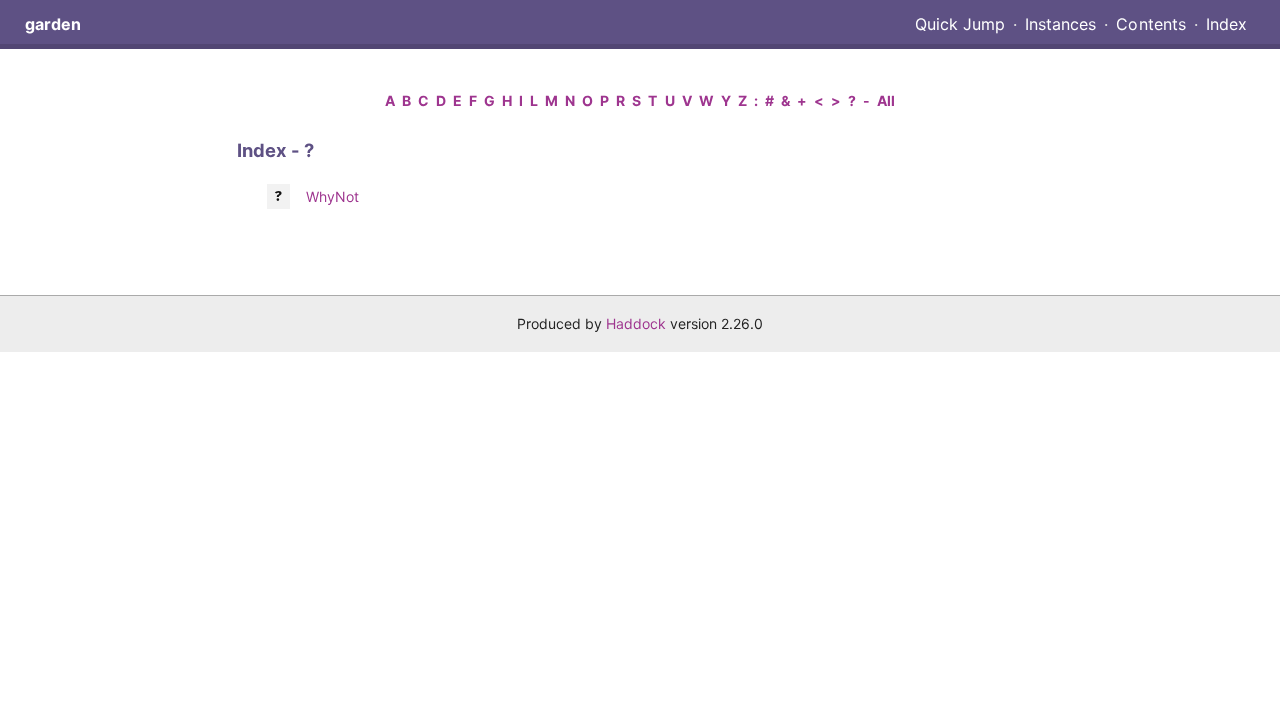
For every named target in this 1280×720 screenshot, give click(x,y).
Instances (1060, 24)
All (886, 100)
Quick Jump (960, 24)
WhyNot (332, 196)
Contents (1150, 24)
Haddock (636, 323)
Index (1226, 24)
